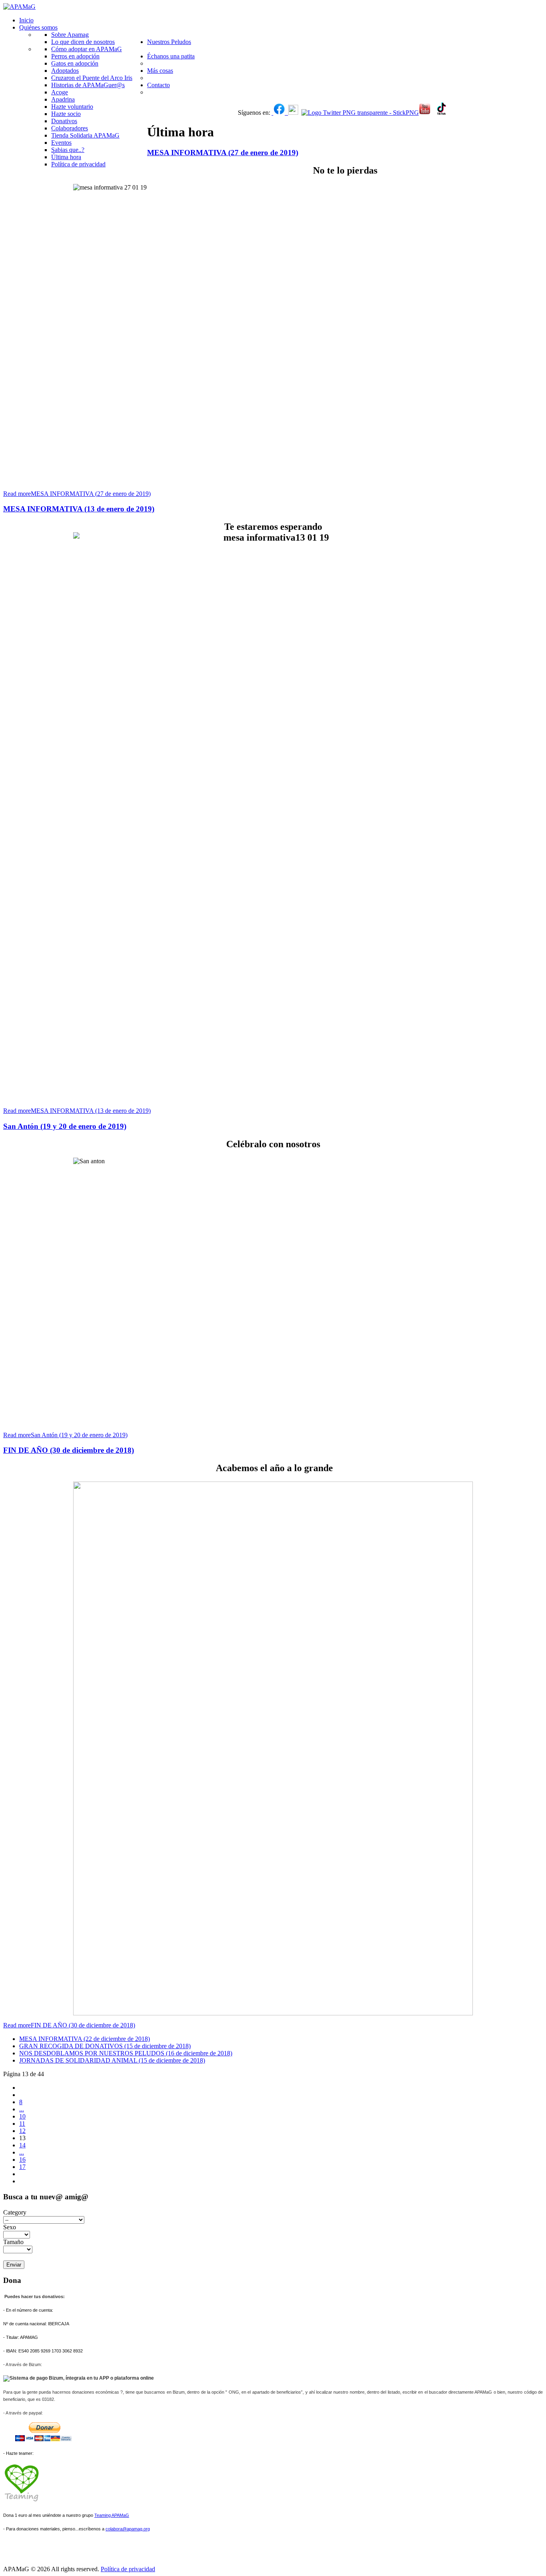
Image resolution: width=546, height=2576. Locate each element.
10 (22, 2116)
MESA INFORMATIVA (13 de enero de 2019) (79, 509)
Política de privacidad (128, 2569)
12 (22, 2131)
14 (22, 2145)
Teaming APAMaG (112, 2515)
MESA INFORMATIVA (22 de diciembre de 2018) (85, 2039)
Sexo (10, 2227)
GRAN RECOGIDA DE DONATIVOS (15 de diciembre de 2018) (105, 2046)
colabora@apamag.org (128, 2529)
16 (22, 2160)
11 (22, 2124)
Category (15, 2212)
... (22, 2109)
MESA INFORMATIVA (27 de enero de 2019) (223, 153)
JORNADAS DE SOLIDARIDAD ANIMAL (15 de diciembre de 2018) (112, 2060)
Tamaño (14, 2242)
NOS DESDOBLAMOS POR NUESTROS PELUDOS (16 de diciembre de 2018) (126, 2053)
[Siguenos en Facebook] (273, 113)
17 (22, 2167)
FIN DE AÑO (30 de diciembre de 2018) (69, 1450)
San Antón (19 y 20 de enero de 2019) (65, 1126)
